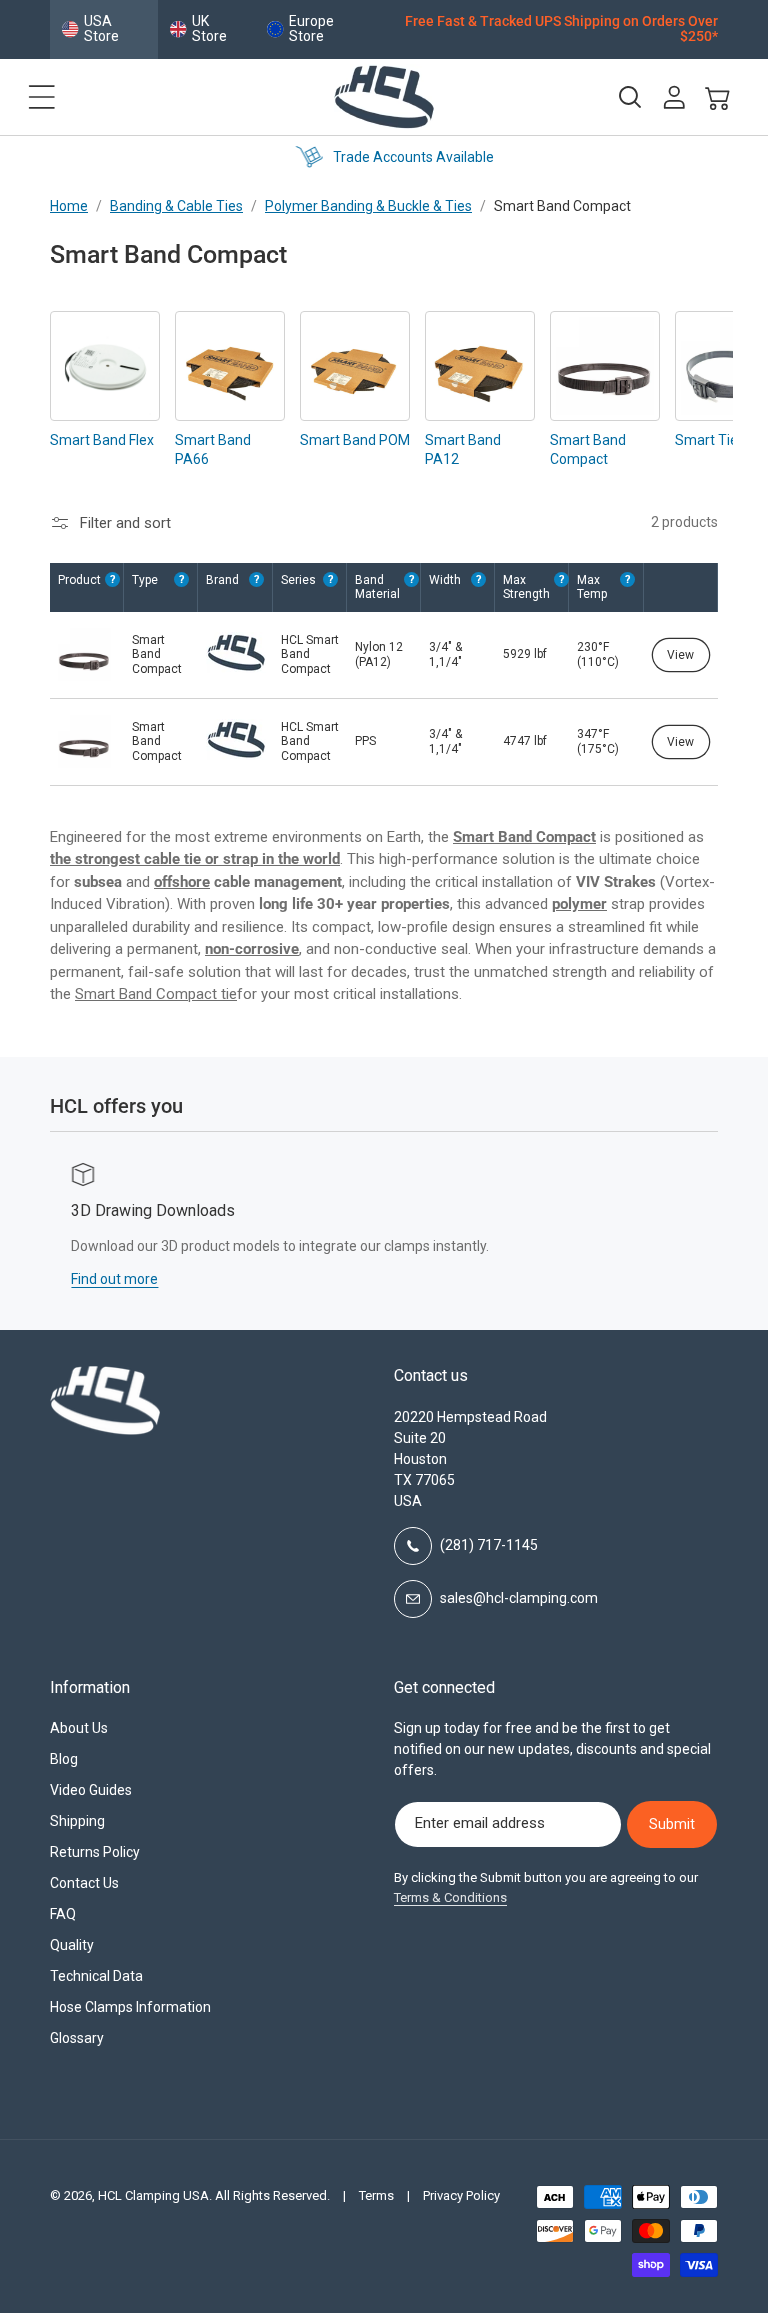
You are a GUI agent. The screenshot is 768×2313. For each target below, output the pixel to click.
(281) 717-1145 (489, 1545)
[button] (42, 97)
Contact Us (84, 1883)
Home (69, 206)
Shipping (77, 1821)
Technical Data (96, 1976)
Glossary (77, 2038)
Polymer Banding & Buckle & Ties (368, 206)
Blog (64, 1759)
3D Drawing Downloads (132, 1210)
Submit (672, 1824)
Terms (376, 2195)
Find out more (93, 1279)
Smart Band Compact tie (156, 994)
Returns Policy (95, 1852)
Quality (72, 1945)
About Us (79, 1728)
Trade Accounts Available (402, 157)
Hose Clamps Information (130, 2007)
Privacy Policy (461, 2195)
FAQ (63, 1914)
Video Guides (91, 1790)
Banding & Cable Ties (176, 206)
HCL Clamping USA (153, 2195)
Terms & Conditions (450, 1897)
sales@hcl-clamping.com (519, 1598)
